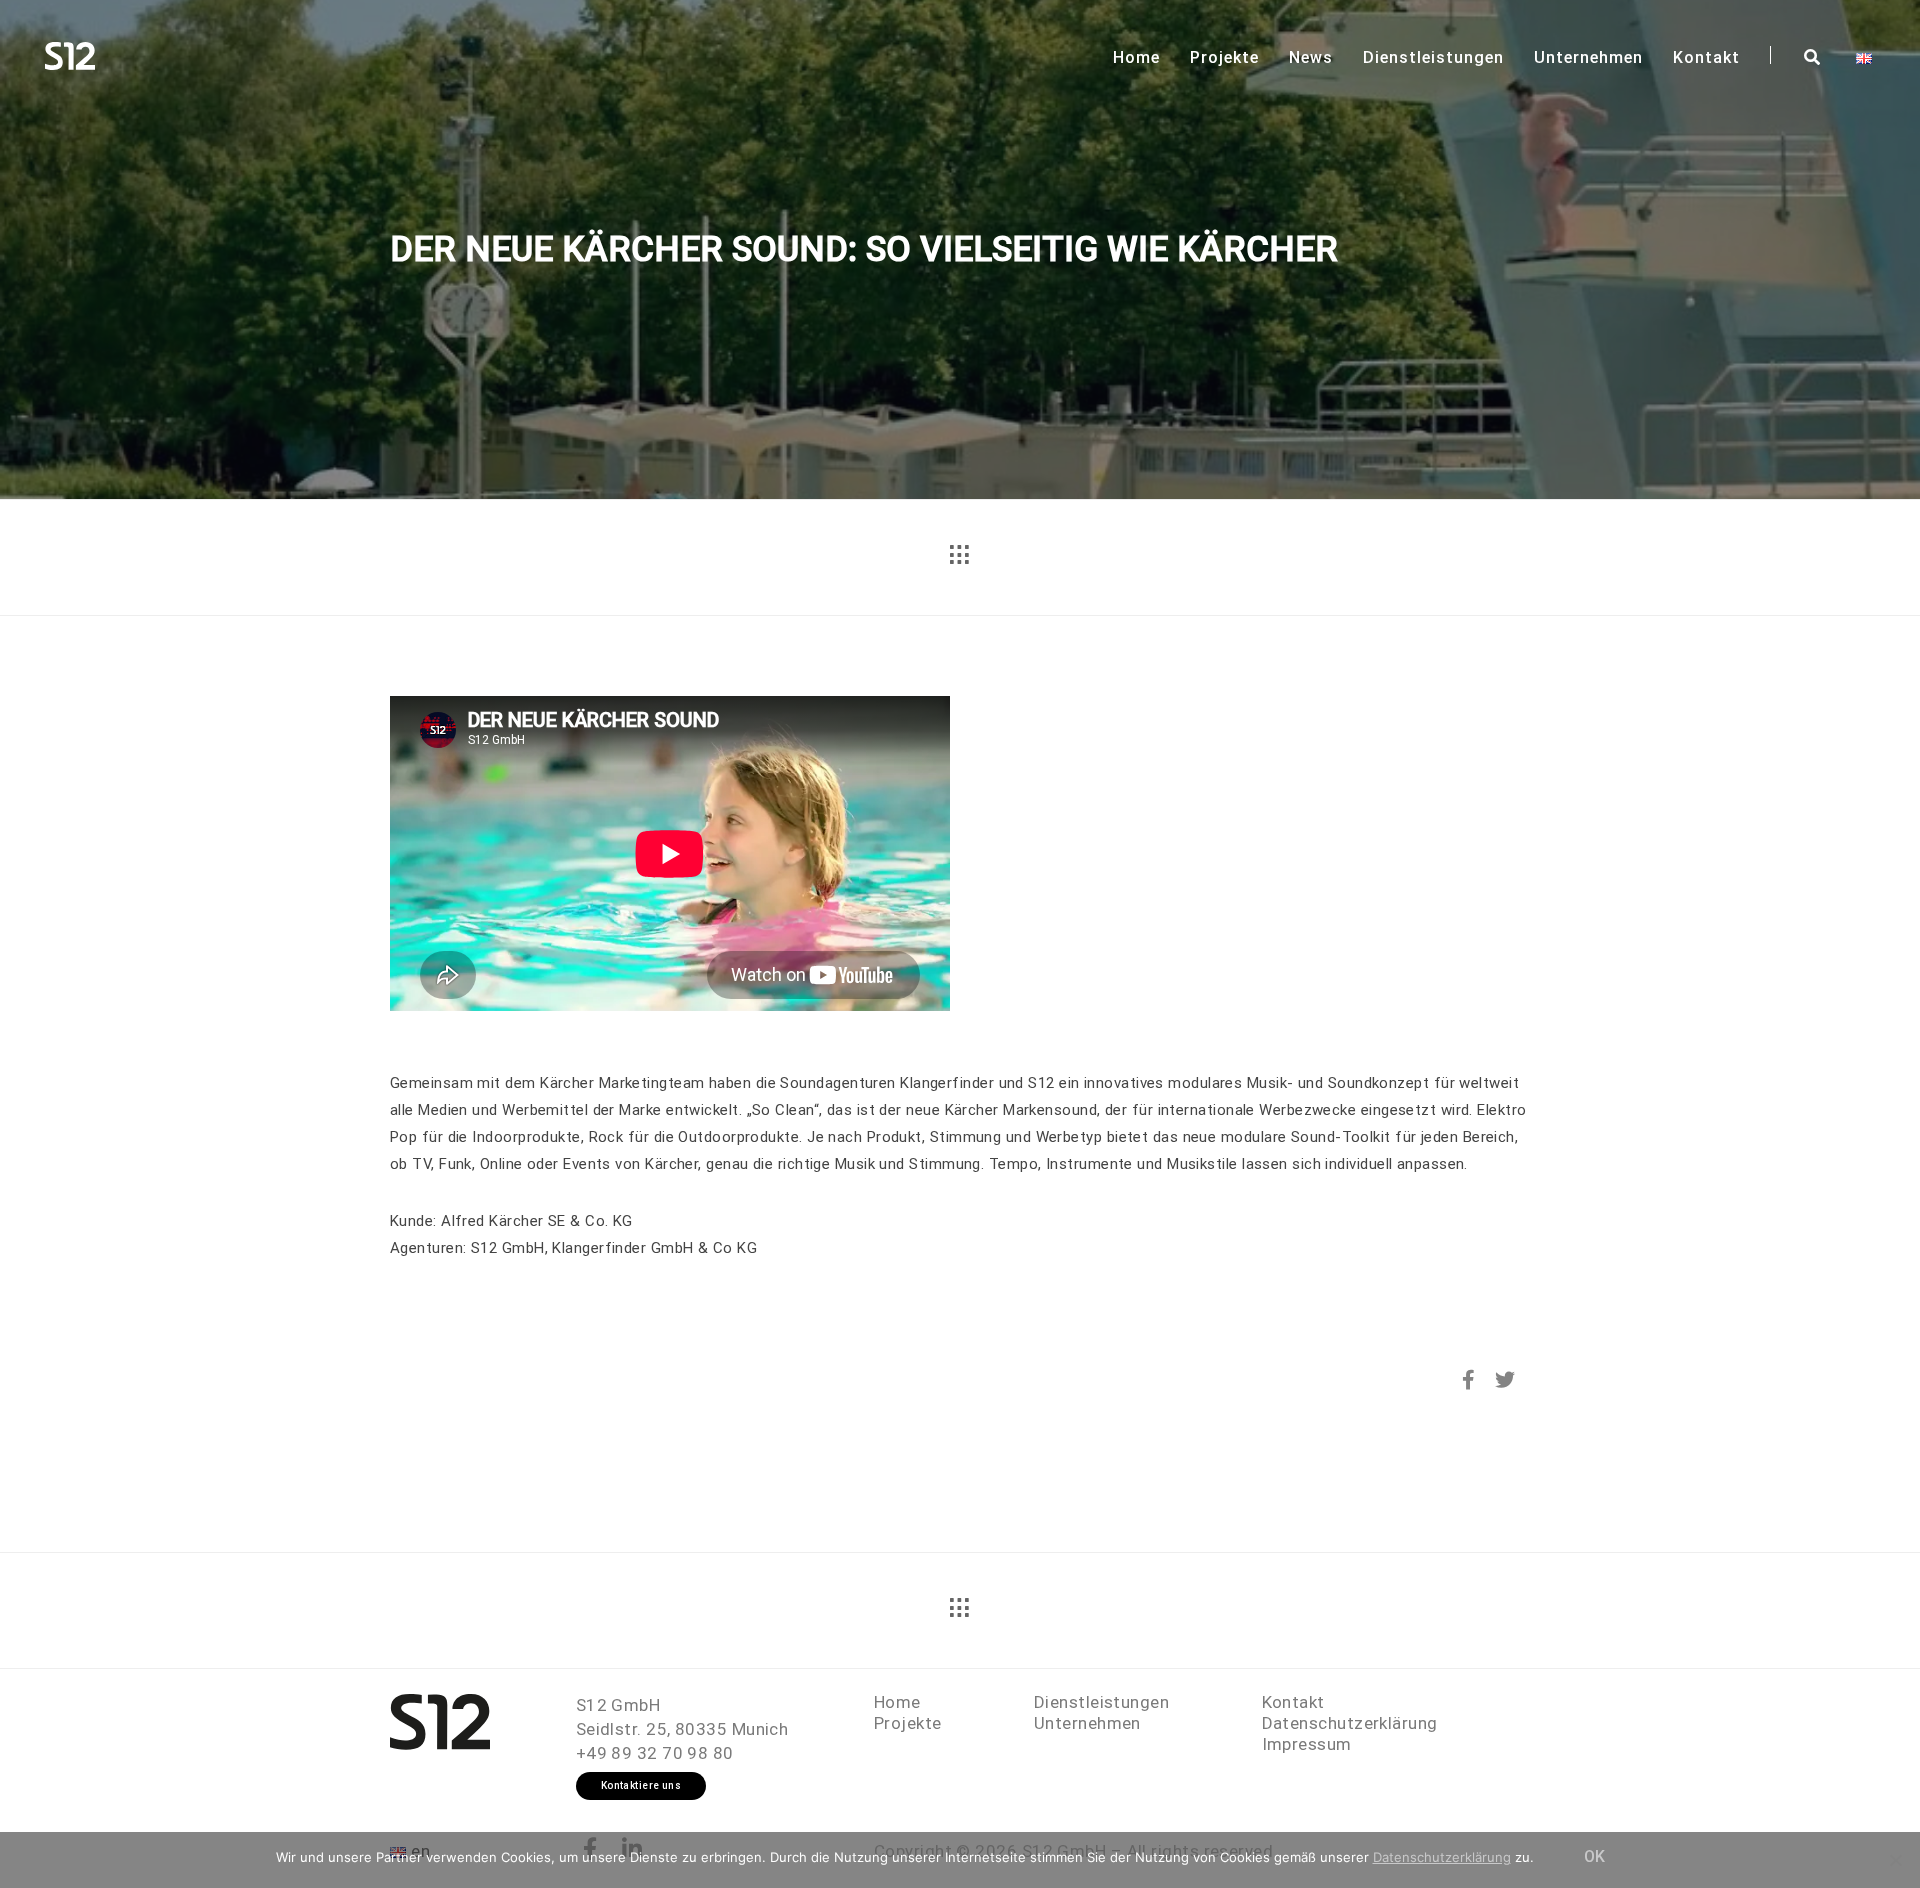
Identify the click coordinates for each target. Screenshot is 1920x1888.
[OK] (1895, 1860)
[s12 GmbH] (70, 53)
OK (1594, 1856)
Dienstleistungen (1433, 57)
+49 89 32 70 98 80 (655, 1753)
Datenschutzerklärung (1350, 1723)
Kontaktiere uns (641, 1785)
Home (1136, 57)
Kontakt (1706, 57)
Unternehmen (1588, 57)
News (1311, 57)
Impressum (1307, 1744)
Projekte (1224, 57)
